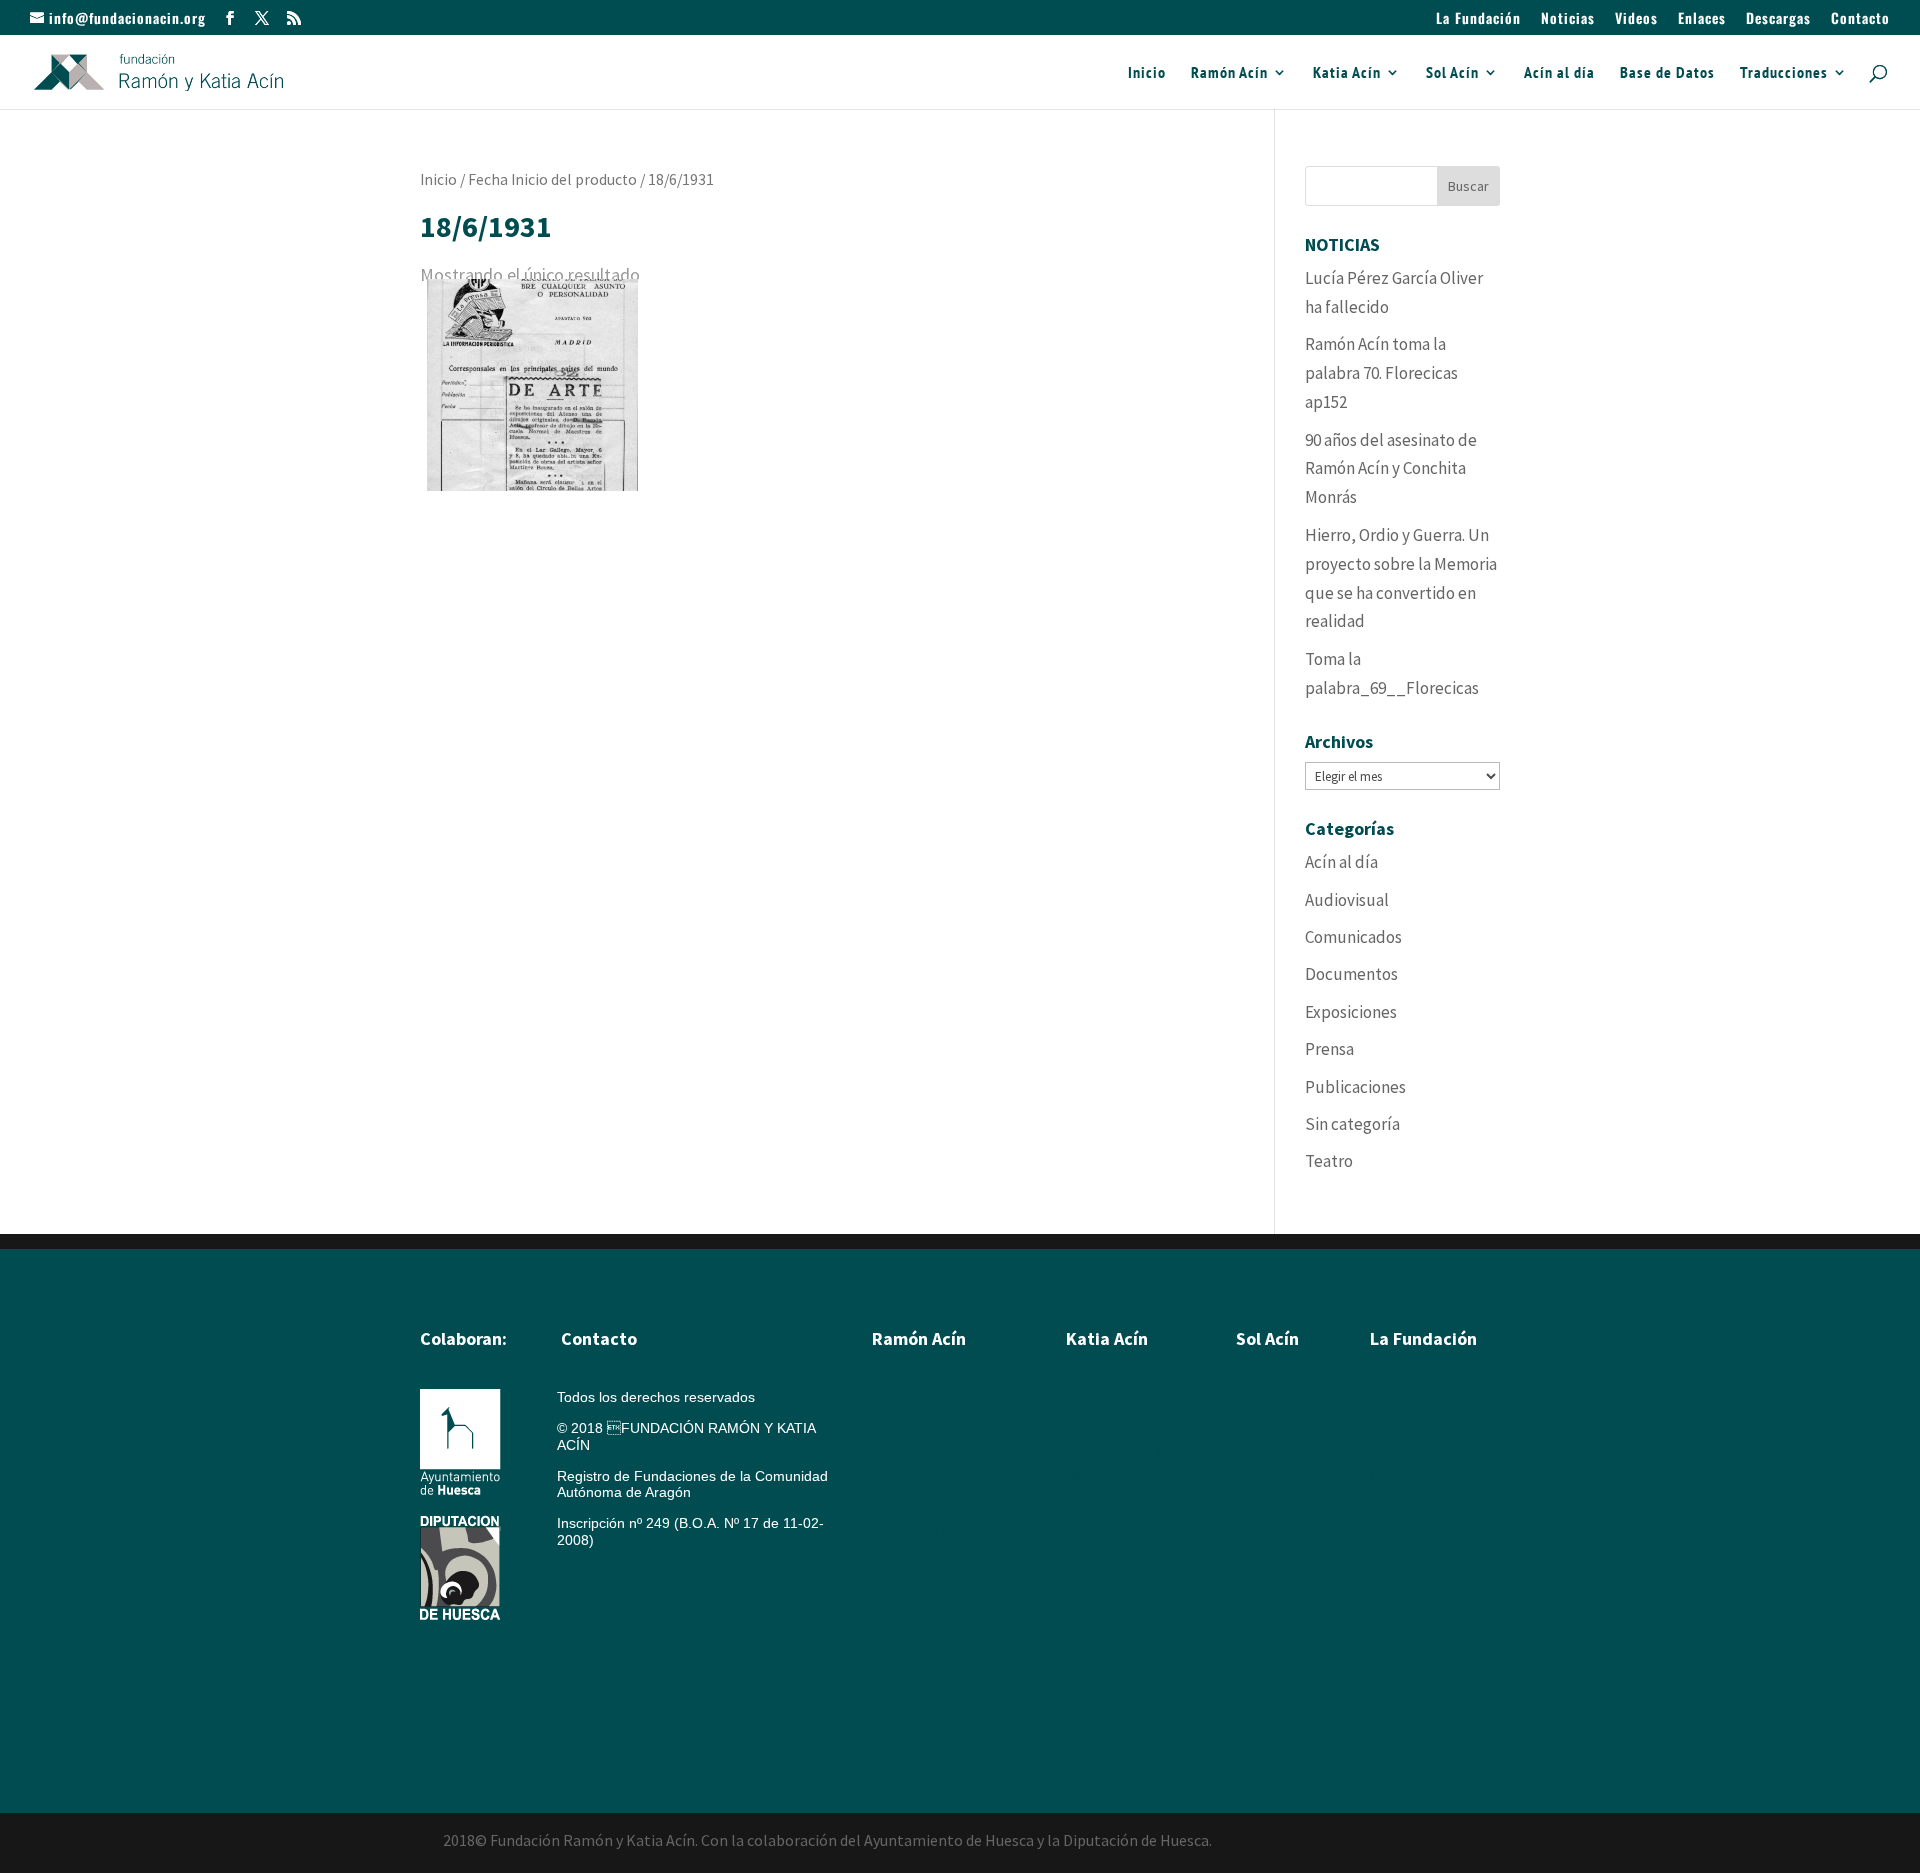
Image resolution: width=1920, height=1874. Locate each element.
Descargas (1778, 19)
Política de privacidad (624, 1663)
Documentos (1351, 974)
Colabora (1399, 1533)
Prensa (1329, 1049)
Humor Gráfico (918, 1505)
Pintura (894, 1421)
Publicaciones (1355, 1087)
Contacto (1860, 19)
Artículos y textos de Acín (951, 1533)
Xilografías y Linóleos (1133, 1449)
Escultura (901, 1449)
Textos (1086, 1561)
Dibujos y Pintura (1119, 1477)
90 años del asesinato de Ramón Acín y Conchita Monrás (1391, 469)
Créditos (583, 1632)
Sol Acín (1452, 73)
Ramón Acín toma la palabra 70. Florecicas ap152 (1381, 373)
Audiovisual (1347, 900)
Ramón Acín (1229, 73)
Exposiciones (1351, 1012)
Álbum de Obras (923, 1617)
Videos (1636, 19)
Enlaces (1702, 19)
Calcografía (1102, 1421)
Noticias (1568, 19)
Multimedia (1404, 1477)
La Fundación (1478, 19)
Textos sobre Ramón (937, 1561)
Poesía (1258, 1421)
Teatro (1329, 1161)
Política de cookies (623, 1602)
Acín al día (1559, 73)
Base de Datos (1667, 73)
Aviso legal (591, 1571)
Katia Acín (1347, 73)
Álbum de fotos (919, 1589)
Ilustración (904, 1477)
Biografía (900, 1393)
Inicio (1147, 73)
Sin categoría (1352, 1124)
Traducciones (1784, 73)
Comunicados (1353, 937)
